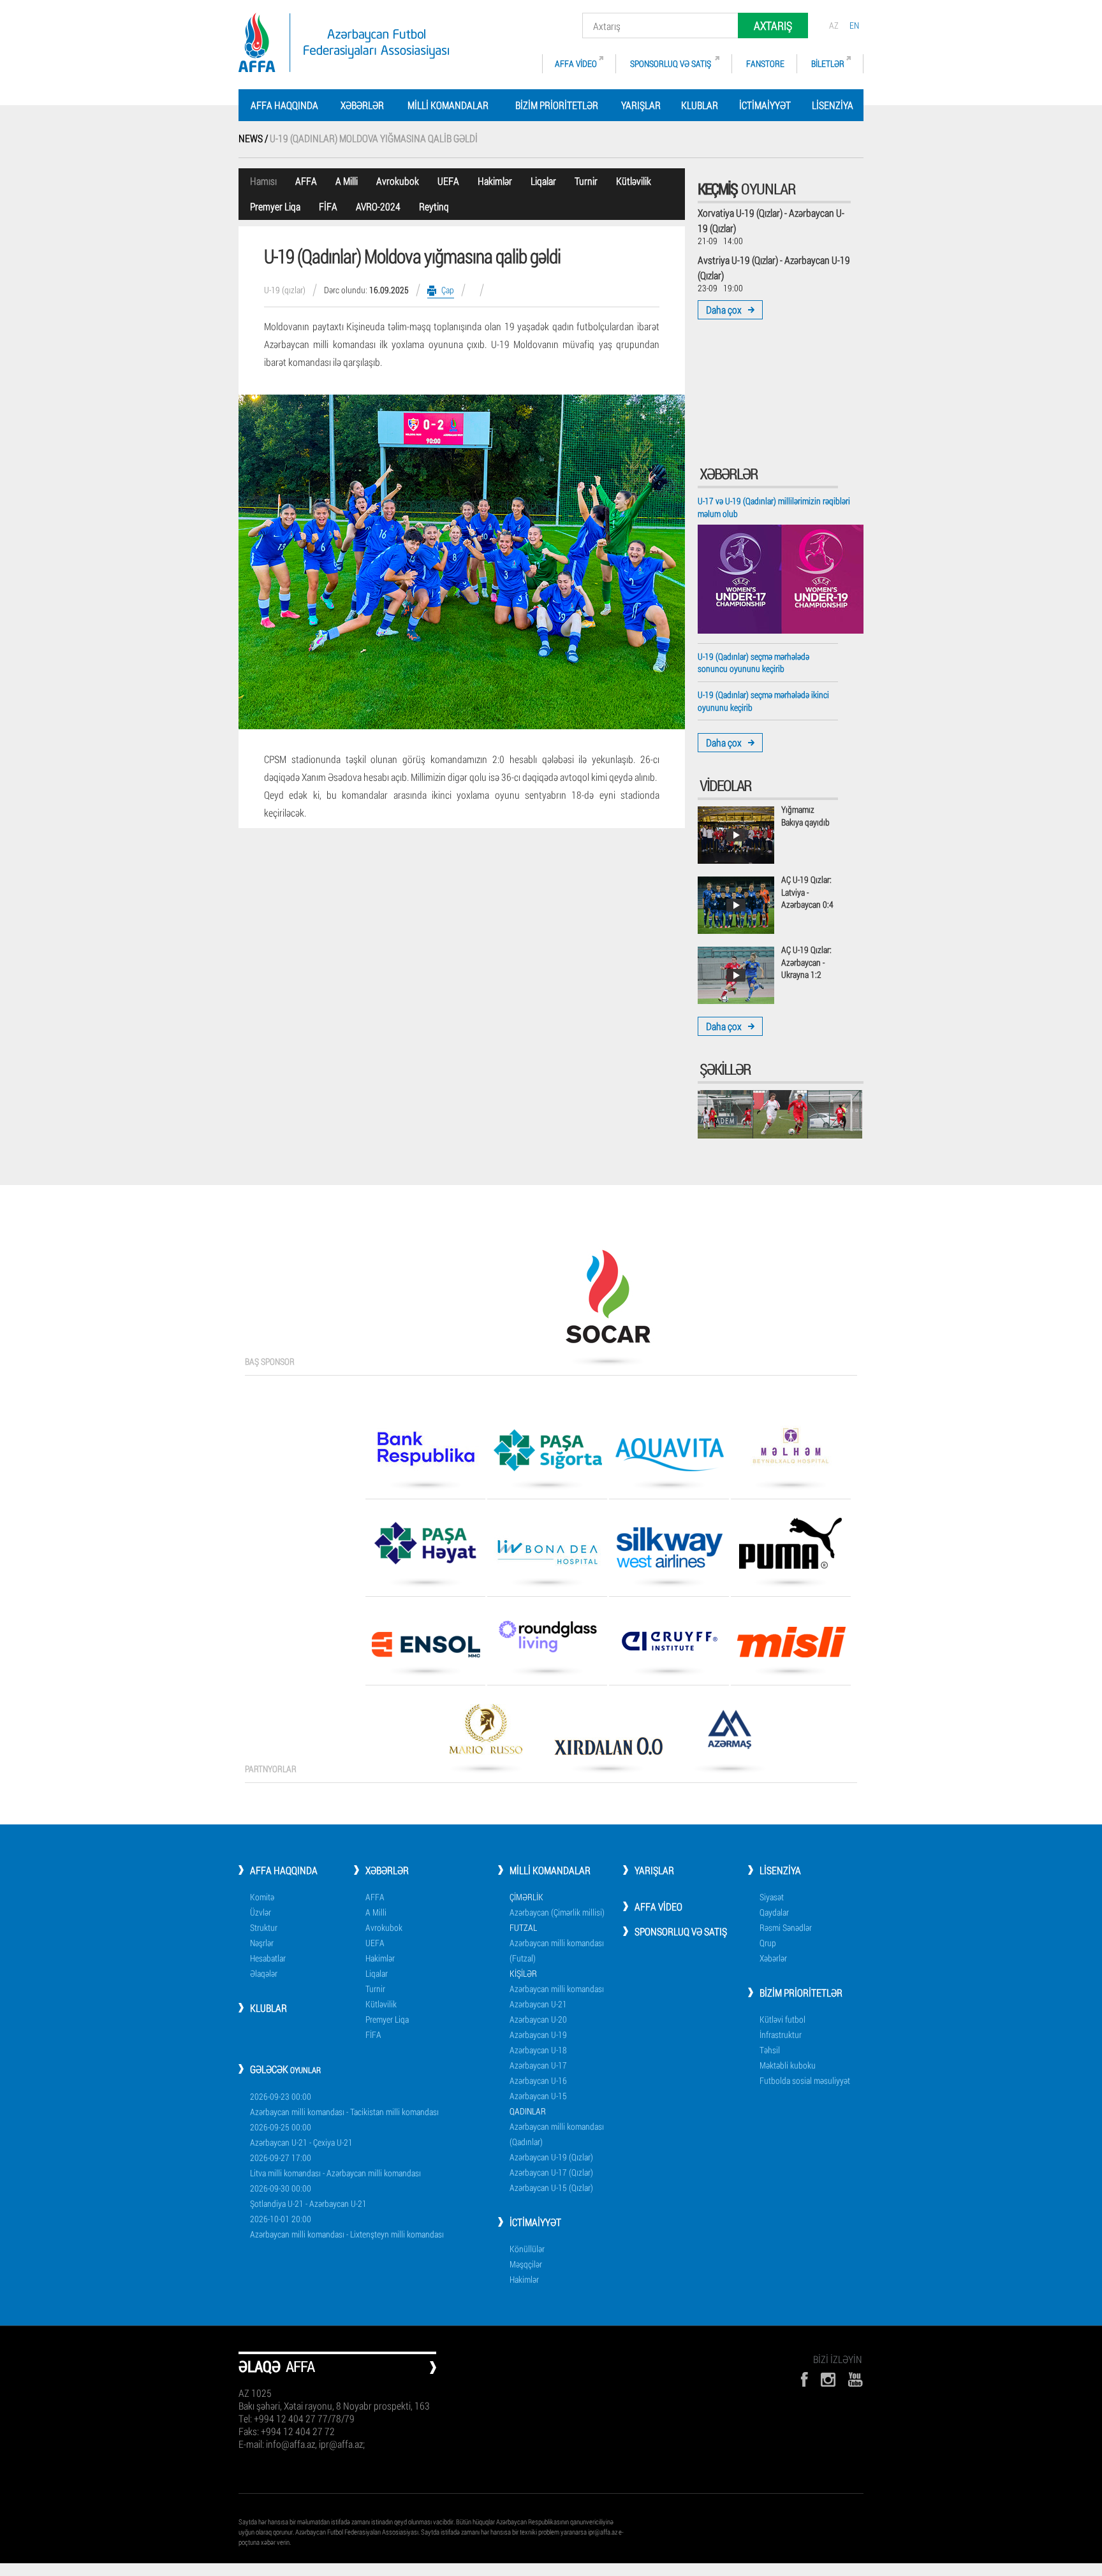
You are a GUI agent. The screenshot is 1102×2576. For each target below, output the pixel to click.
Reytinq (434, 206)
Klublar (700, 105)
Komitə (262, 1897)
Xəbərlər (362, 105)
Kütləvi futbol (782, 2019)
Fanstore (765, 63)
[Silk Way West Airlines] (669, 1552)
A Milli (347, 181)
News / (254, 138)
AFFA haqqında (284, 105)
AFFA (306, 181)
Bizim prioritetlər (557, 105)
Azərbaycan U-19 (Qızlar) (551, 2157)
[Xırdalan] (608, 1750)
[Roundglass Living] (547, 1641)
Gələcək (285, 2069)
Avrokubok (398, 181)
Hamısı (263, 181)
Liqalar (543, 181)
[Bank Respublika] (425, 1453)
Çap (448, 290)
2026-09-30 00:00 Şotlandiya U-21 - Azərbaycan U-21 (308, 2196)
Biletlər (828, 63)
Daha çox (724, 309)
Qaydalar (774, 1912)
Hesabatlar (268, 1958)
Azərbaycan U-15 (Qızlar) (551, 2187)
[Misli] (791, 1647)
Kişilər (523, 1973)
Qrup (768, 1943)
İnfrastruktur (781, 2034)
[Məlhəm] (791, 1450)
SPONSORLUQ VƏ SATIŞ (672, 63)
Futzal (523, 1927)
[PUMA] (791, 1548)
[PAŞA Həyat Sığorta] (425, 1548)
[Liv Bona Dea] (547, 1556)
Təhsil (770, 2050)
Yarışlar (641, 105)
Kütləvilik (634, 181)
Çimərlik (526, 1897)
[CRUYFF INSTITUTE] (669, 1646)
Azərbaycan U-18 (538, 2050)
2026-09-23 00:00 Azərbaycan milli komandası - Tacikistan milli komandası (344, 2104)
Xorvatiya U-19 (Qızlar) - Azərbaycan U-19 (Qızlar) (771, 220)
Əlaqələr (264, 1973)
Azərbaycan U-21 (538, 2004)
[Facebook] (804, 2379)
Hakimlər (495, 181)
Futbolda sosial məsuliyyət (805, 2080)
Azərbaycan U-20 (538, 2019)
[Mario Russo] (486, 1734)
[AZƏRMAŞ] (730, 1734)
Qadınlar (528, 2111)
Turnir (586, 181)
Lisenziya (833, 105)
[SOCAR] (608, 1301)
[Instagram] (828, 2379)
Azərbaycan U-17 (538, 2065)
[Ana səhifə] (344, 42)
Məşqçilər (526, 2264)
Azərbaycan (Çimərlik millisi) (557, 1912)
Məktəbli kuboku (788, 2065)
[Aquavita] (669, 1459)
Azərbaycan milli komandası (557, 1989)
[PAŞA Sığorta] (547, 1455)
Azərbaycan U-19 (538, 2034)
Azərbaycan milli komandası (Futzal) (557, 1950)
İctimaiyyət (765, 105)
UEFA (448, 181)
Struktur (264, 1927)
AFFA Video (576, 63)
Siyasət (772, 1897)
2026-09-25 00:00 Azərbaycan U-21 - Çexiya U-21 (301, 2135)
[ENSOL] (425, 1649)
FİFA (328, 206)
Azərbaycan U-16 (538, 2080)
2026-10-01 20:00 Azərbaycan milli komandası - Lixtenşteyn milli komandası (347, 2226)
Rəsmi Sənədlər (786, 1927)
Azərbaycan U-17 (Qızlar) (551, 2172)
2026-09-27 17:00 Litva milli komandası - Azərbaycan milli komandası (335, 2165)
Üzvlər (261, 1912)
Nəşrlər (262, 1943)
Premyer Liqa (275, 206)
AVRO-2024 (378, 206)
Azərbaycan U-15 (538, 2096)
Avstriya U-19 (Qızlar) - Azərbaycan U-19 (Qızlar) (774, 267)
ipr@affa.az (603, 2532)
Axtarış (773, 25)
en (854, 25)
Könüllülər (527, 2249)
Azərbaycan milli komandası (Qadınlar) (557, 2134)
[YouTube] (856, 2379)
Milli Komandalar (448, 105)
